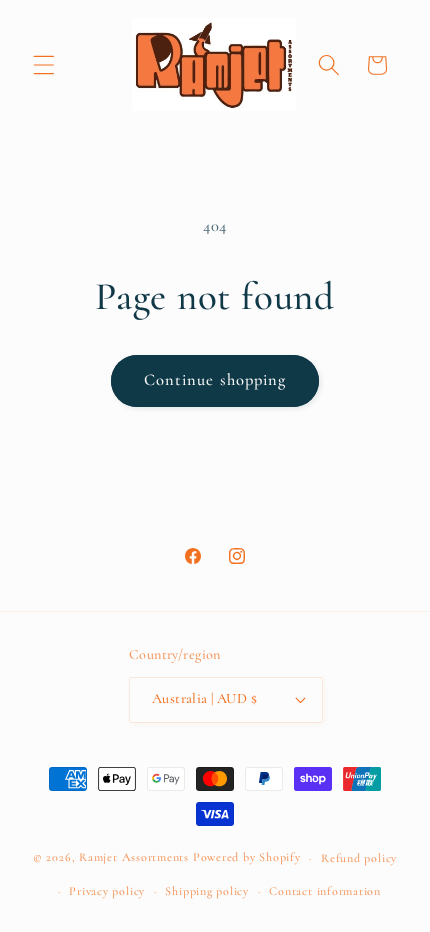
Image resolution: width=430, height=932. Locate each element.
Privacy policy (107, 891)
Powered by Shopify (247, 858)
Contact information (325, 891)
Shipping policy (207, 891)
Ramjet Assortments (134, 858)
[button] (44, 65)
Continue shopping (215, 380)
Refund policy (359, 858)
